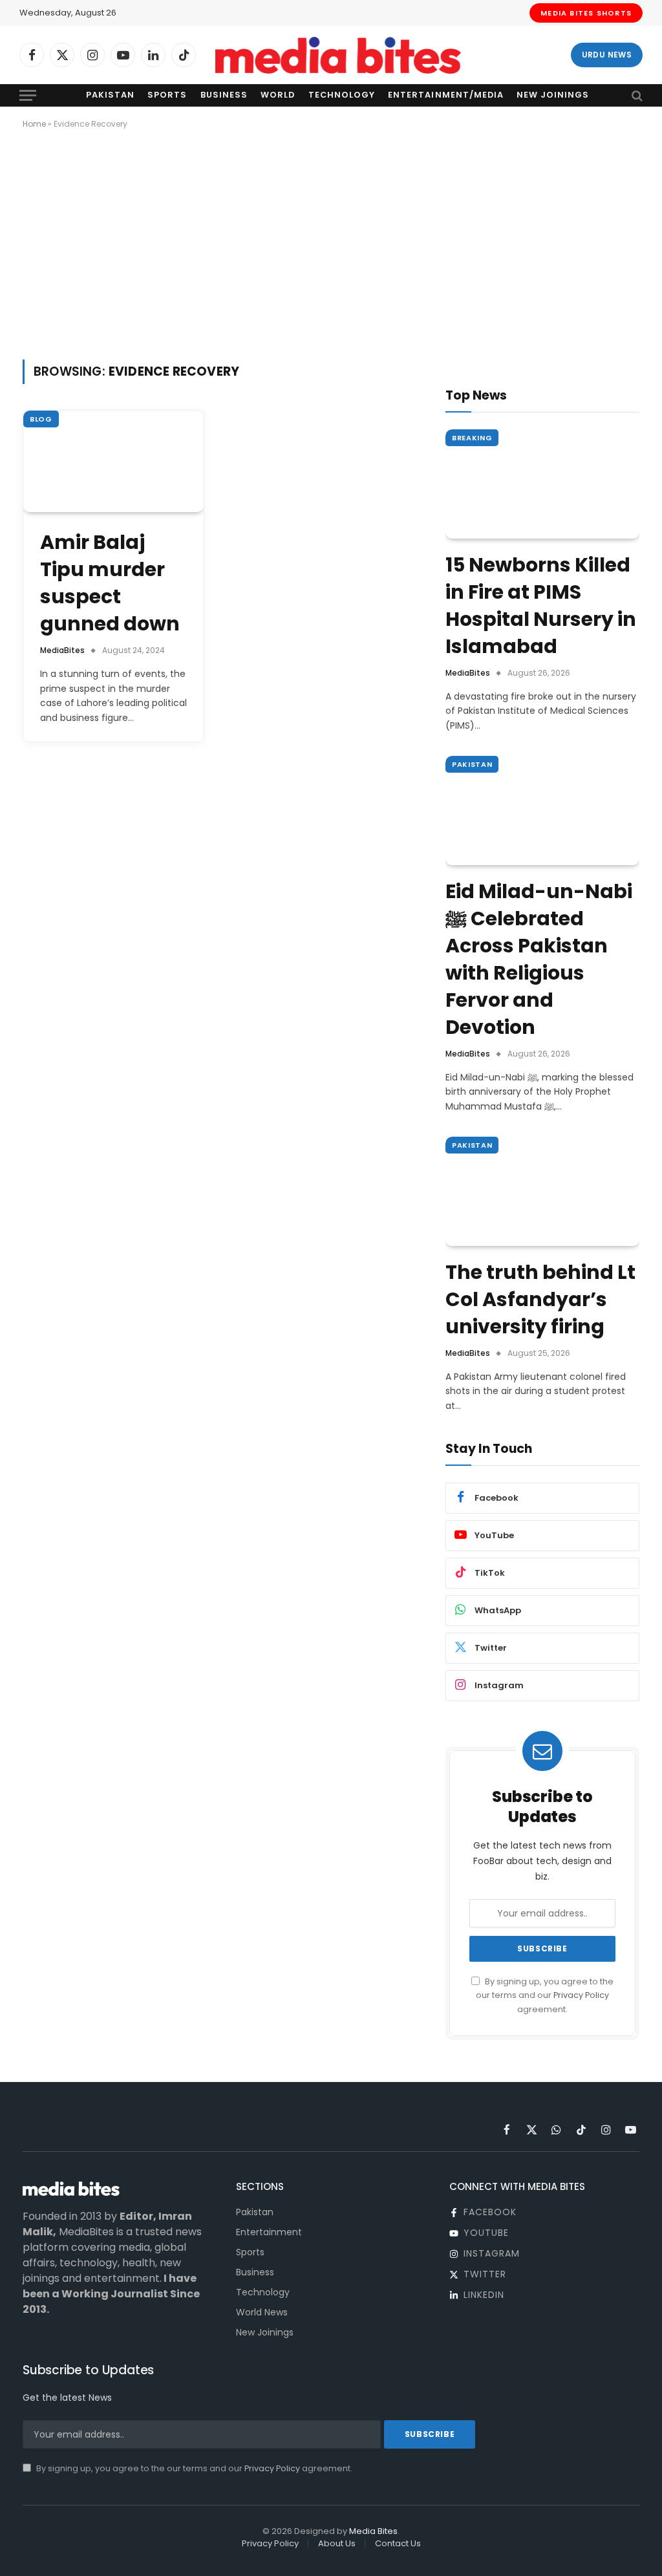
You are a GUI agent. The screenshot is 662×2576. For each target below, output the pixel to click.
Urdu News (607, 55)
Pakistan (110, 95)
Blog (41, 419)
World (278, 95)
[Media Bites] (338, 55)
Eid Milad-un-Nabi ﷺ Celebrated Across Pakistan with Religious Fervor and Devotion (539, 960)
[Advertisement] (331, 242)
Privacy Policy (581, 1995)
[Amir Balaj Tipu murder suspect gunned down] (113, 461)
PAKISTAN (472, 764)
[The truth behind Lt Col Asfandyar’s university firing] (542, 1191)
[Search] (636, 95)
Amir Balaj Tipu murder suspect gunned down (110, 583)
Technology (342, 95)
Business (224, 95)
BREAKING (472, 438)
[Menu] (28, 95)
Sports (167, 95)
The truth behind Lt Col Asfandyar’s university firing (540, 1300)
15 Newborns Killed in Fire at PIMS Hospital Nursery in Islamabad (541, 606)
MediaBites (62, 650)
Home (34, 124)
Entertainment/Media (445, 95)
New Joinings (553, 95)
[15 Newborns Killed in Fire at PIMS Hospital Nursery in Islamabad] (542, 484)
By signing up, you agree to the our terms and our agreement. (545, 1995)
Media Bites (373, 2531)
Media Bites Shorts (586, 13)
